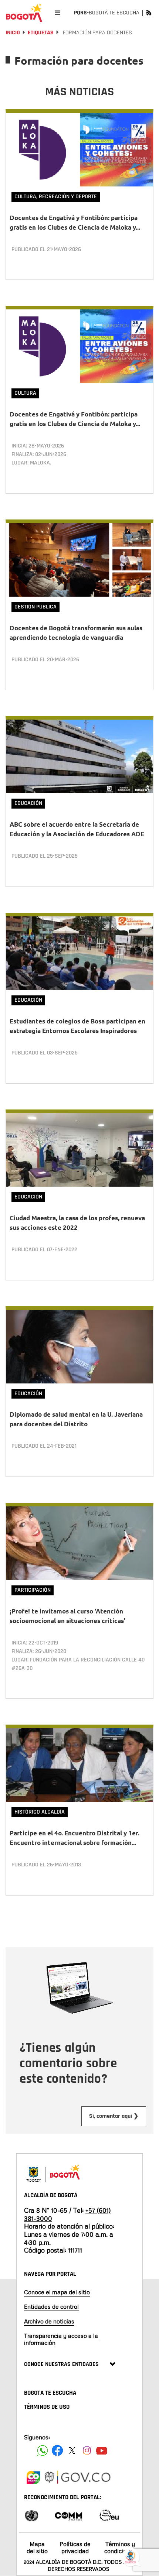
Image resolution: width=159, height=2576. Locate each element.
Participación (33, 1590)
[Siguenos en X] (72, 2450)
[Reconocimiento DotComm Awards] (68, 2515)
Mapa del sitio (37, 2547)
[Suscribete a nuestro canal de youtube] (102, 2450)
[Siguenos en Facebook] (43, 2450)
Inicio (13, 33)
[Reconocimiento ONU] (31, 2515)
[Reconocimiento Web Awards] (109, 2515)
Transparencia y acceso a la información (61, 2339)
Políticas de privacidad (75, 2547)
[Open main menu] (57, 13)
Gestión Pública (35, 607)
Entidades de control (51, 2306)
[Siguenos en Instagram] (87, 2450)
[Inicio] (24, 13)
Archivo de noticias (49, 2321)
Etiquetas (41, 33)
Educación (28, 803)
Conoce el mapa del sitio (57, 2292)
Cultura (25, 393)
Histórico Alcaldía (40, 1812)
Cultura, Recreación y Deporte (56, 197)
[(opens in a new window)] (33, 2476)
